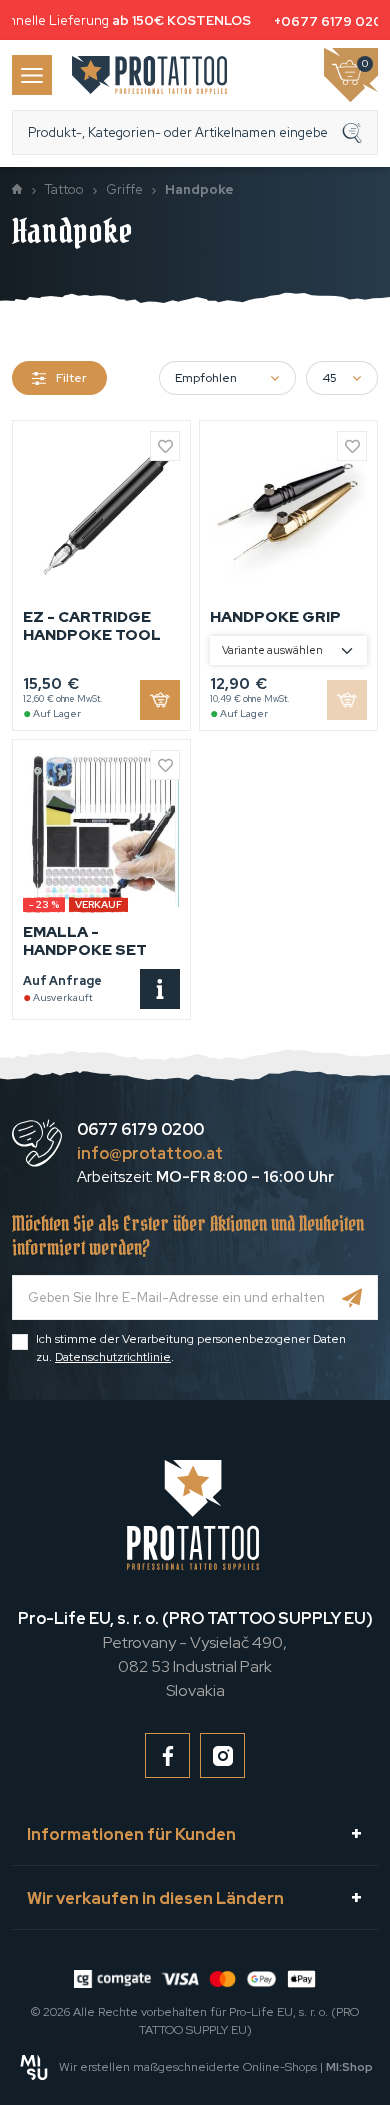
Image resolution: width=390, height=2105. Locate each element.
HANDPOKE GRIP (275, 617)
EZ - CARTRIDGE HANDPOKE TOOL (92, 626)
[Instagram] (222, 1755)
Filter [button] (71, 378)
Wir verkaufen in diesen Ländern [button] (155, 1898)
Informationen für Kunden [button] (131, 1834)
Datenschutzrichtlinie (113, 1357)
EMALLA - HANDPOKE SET (85, 941)
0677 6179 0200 (140, 1129)
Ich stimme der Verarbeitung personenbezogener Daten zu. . (191, 1348)
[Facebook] (167, 1755)
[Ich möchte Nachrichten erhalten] (352, 1297)
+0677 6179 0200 (330, 21)
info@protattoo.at (150, 1153)
